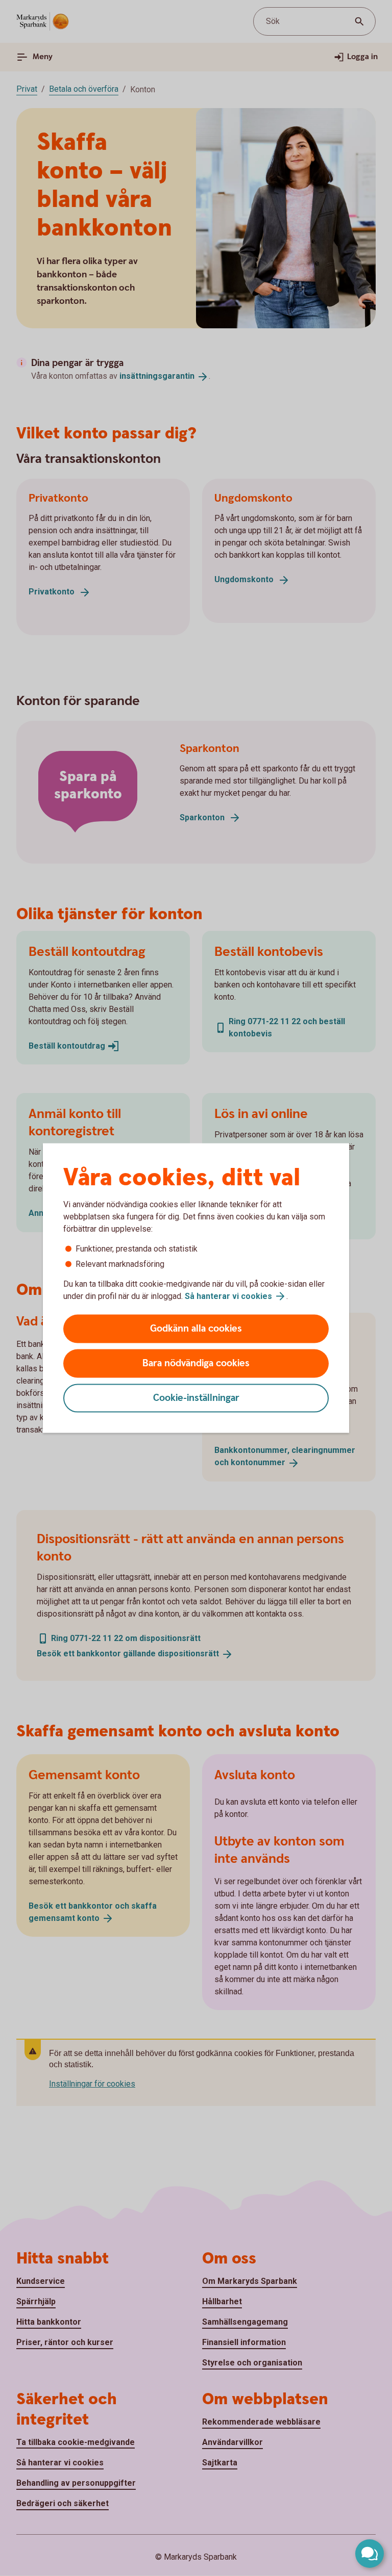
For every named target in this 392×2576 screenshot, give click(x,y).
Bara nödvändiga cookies (196, 1363)
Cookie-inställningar (196, 1398)
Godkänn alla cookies (196, 1329)
